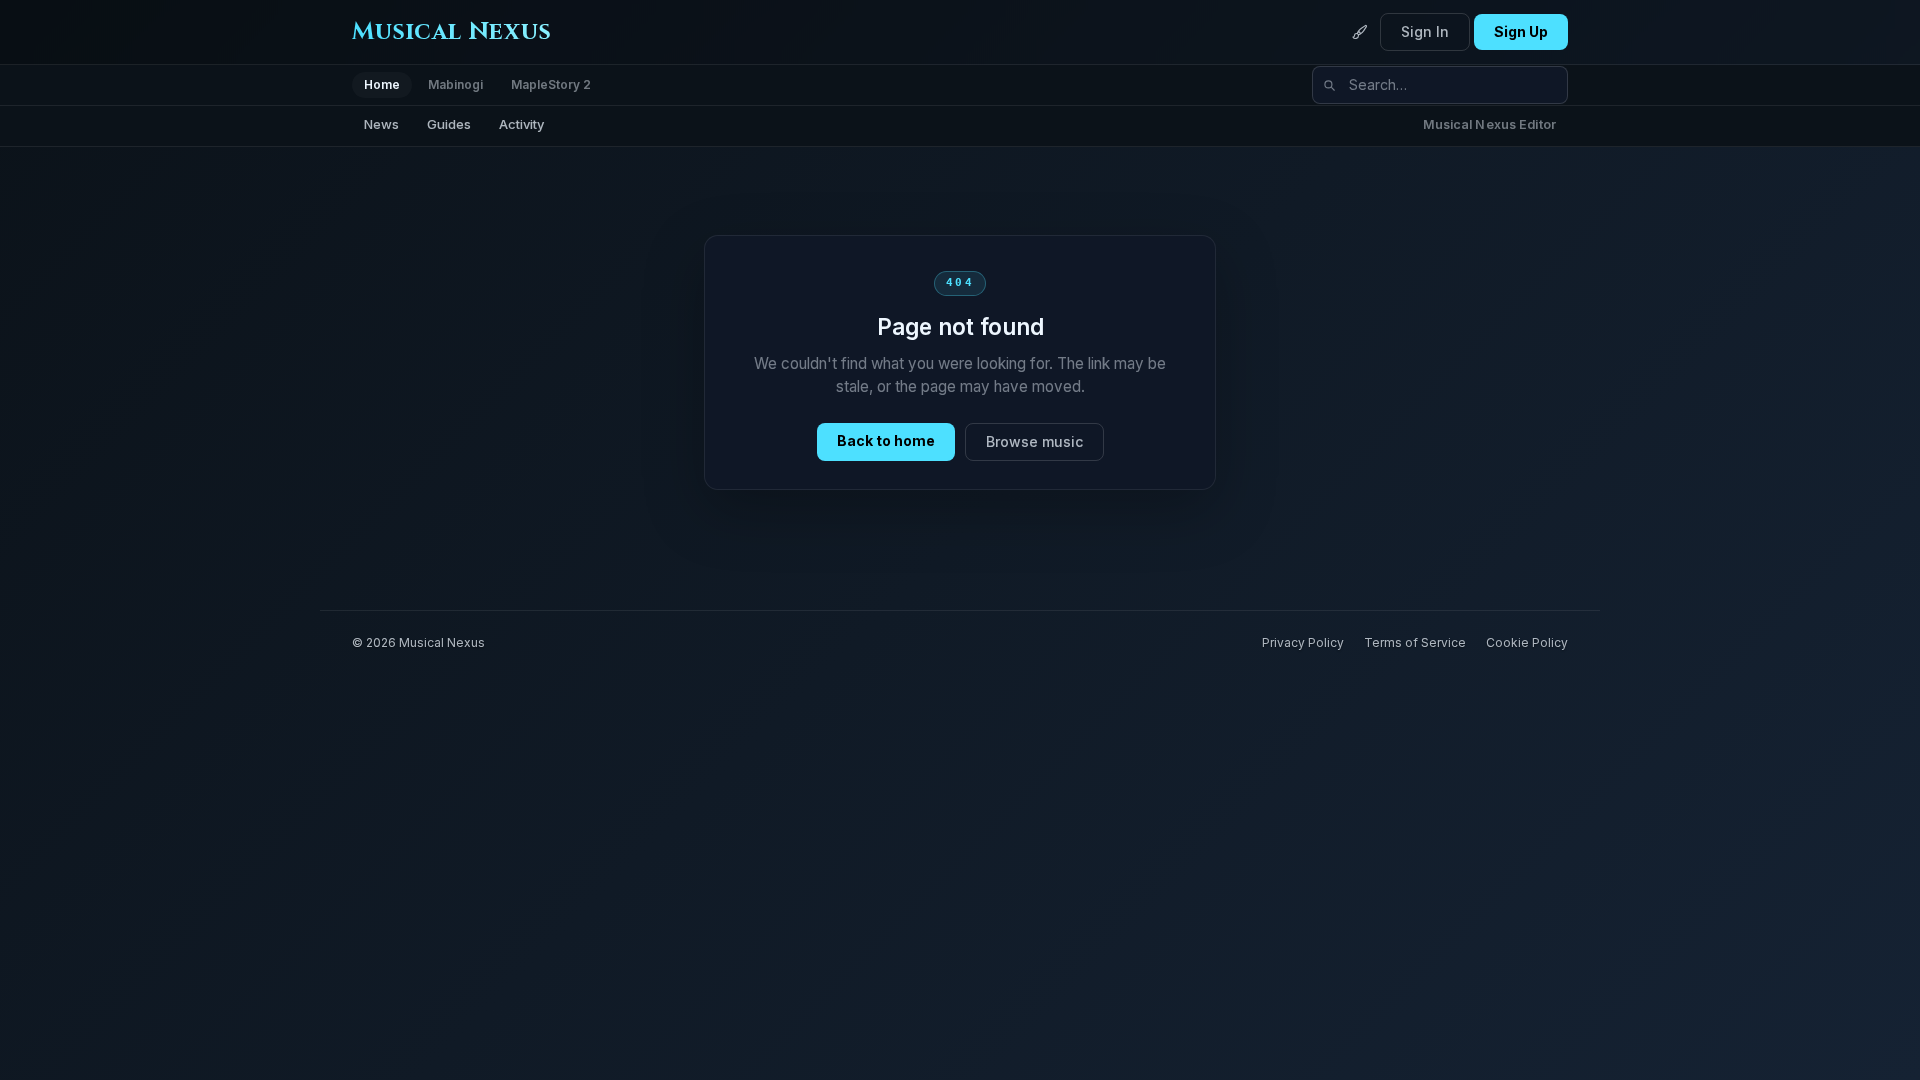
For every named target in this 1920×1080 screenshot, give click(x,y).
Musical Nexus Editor (1490, 124)
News (381, 124)
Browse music (1034, 441)
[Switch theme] (1360, 32)
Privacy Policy (1303, 642)
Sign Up (1521, 31)
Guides (449, 124)
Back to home (886, 440)
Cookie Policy (1527, 642)
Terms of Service (1415, 642)
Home (382, 84)
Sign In (1425, 31)
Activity (521, 124)
